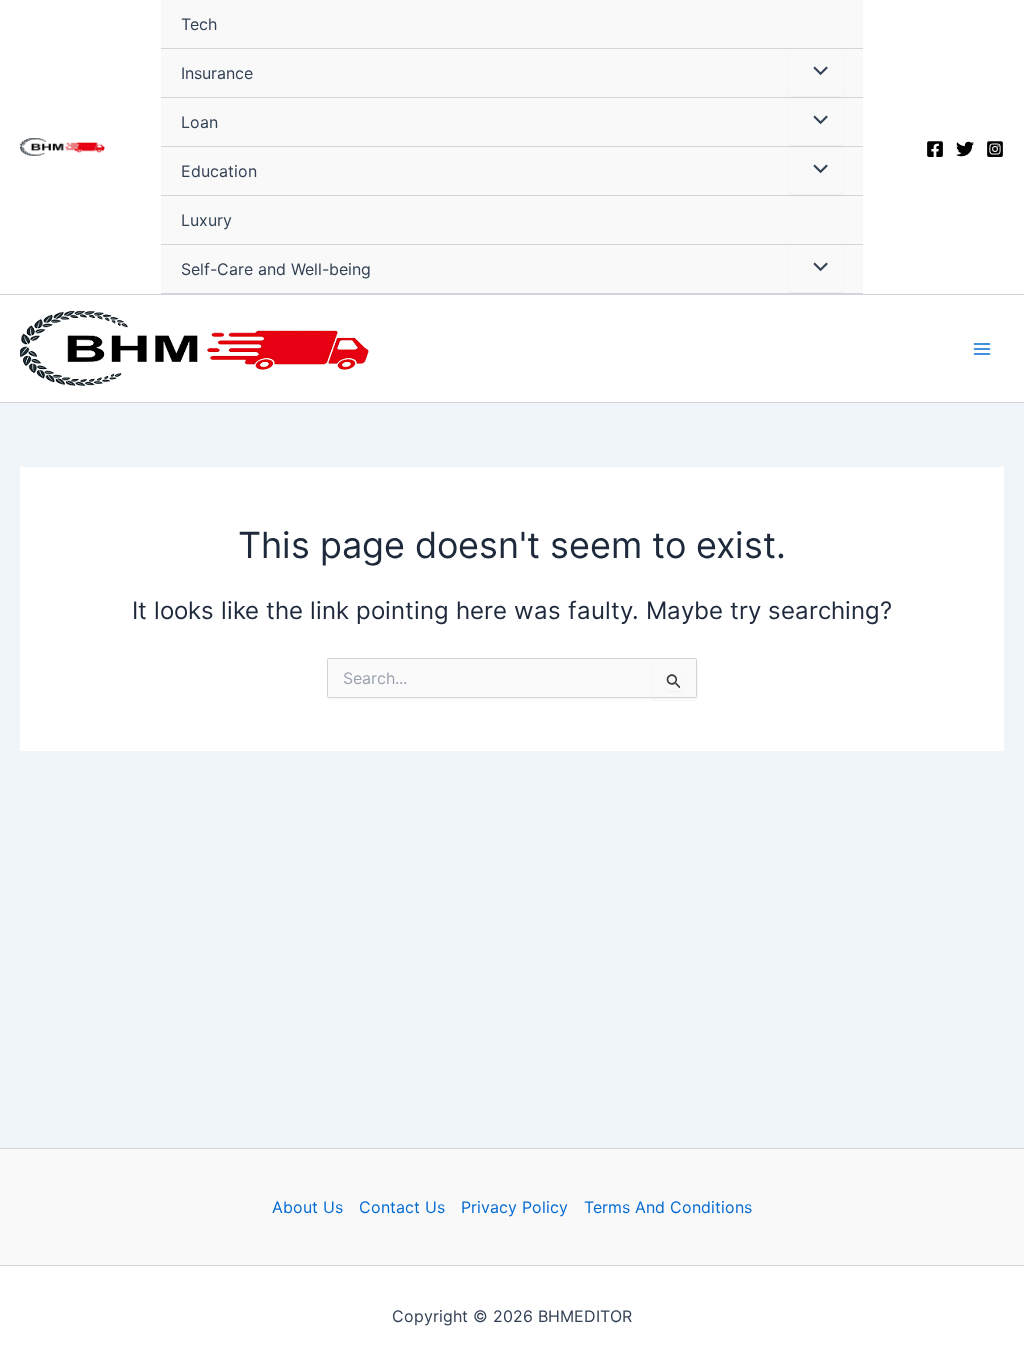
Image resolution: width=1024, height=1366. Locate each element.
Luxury (206, 220)
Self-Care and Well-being (276, 269)
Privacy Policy (514, 1207)
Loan (199, 122)
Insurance (217, 73)
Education (219, 171)
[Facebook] (935, 149)
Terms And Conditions (668, 1207)
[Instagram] (995, 149)
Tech (199, 24)
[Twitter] (965, 149)
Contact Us (402, 1207)
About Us (307, 1207)
